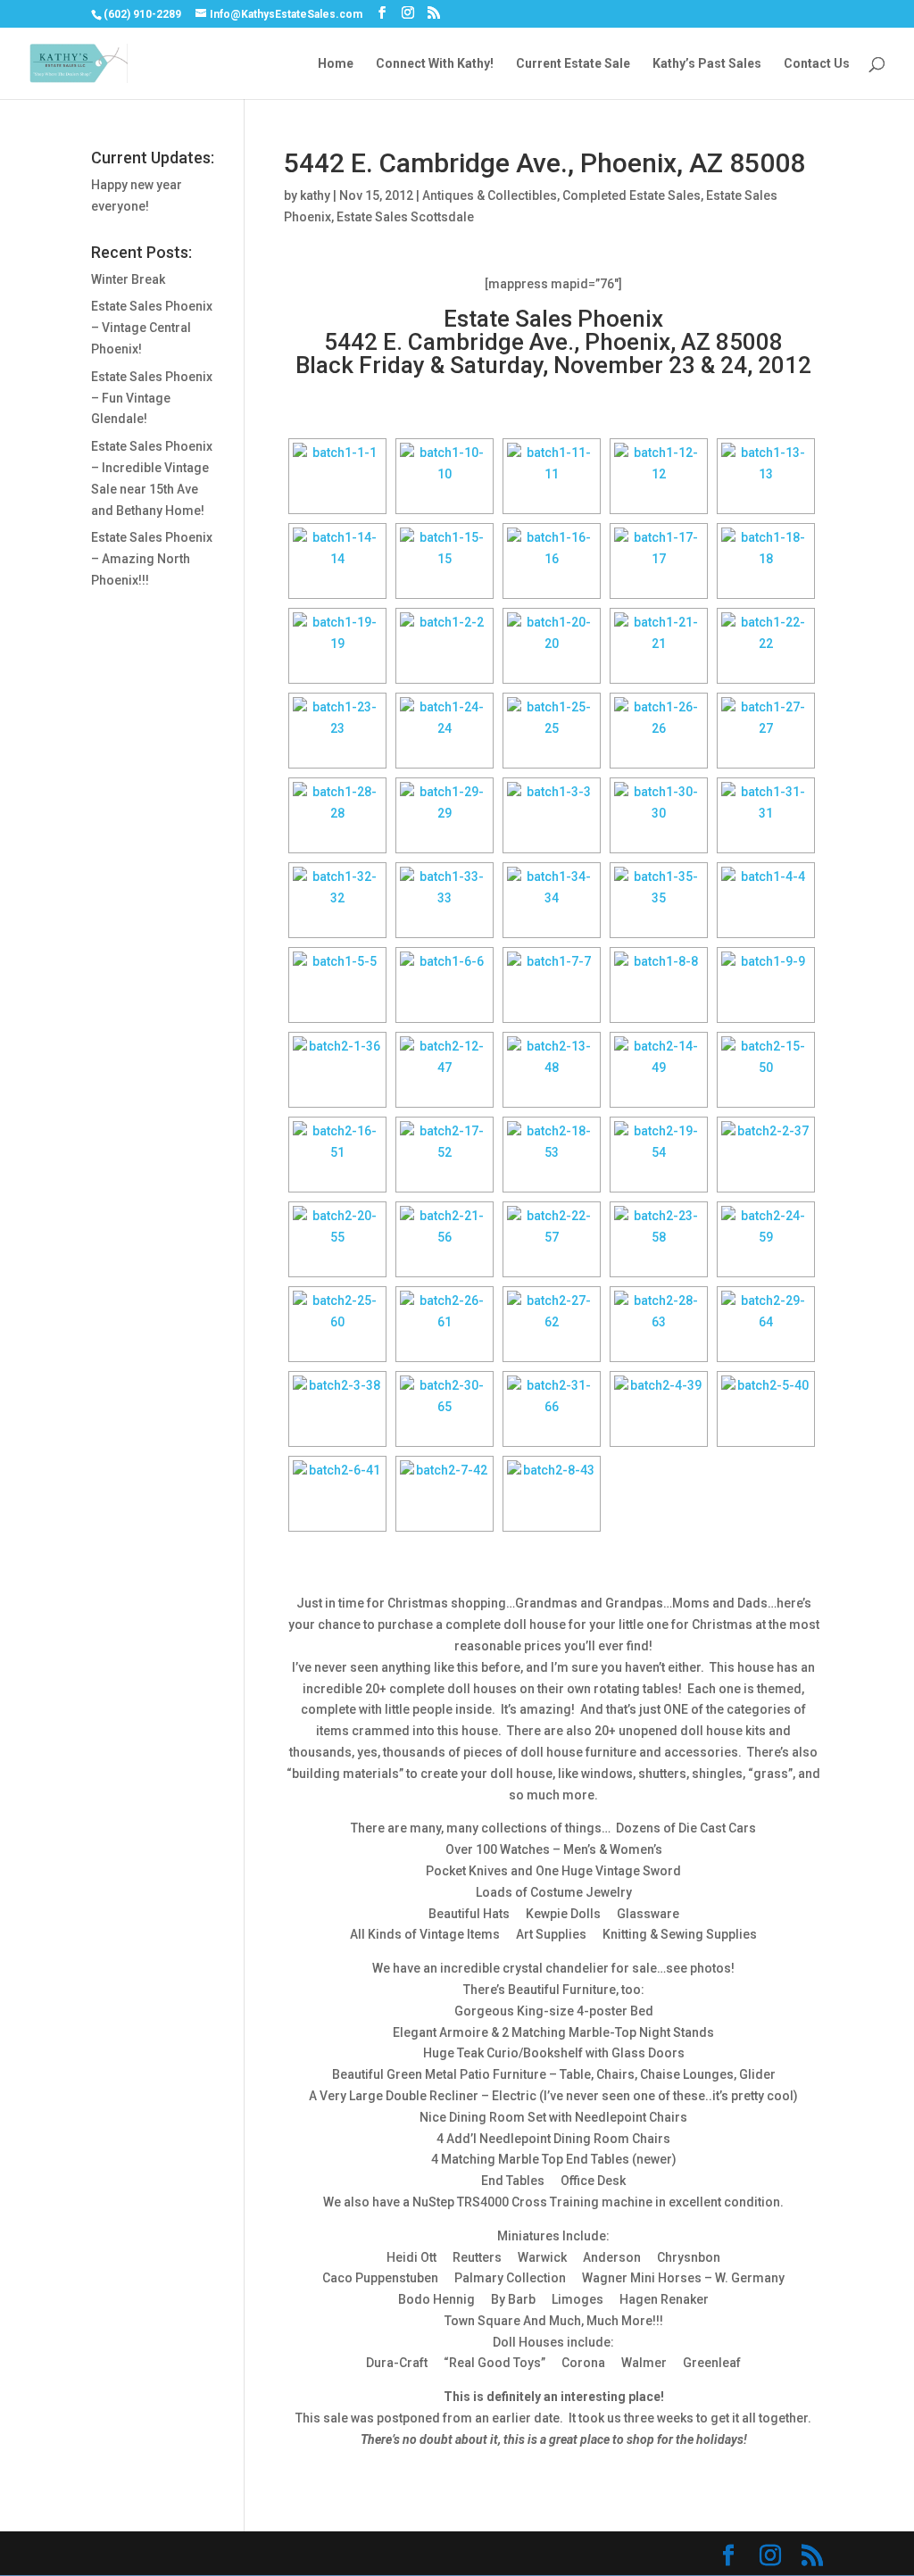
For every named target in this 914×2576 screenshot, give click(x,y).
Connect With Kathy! (435, 64)
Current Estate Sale (573, 64)
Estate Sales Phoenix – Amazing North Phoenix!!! (152, 559)
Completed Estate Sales (631, 195)
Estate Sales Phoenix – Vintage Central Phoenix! (152, 328)
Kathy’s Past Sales (707, 64)
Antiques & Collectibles (490, 195)
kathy (315, 195)
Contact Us (817, 64)
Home (336, 64)
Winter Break (128, 279)
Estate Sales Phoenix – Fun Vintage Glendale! (152, 398)
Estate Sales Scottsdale (405, 217)
